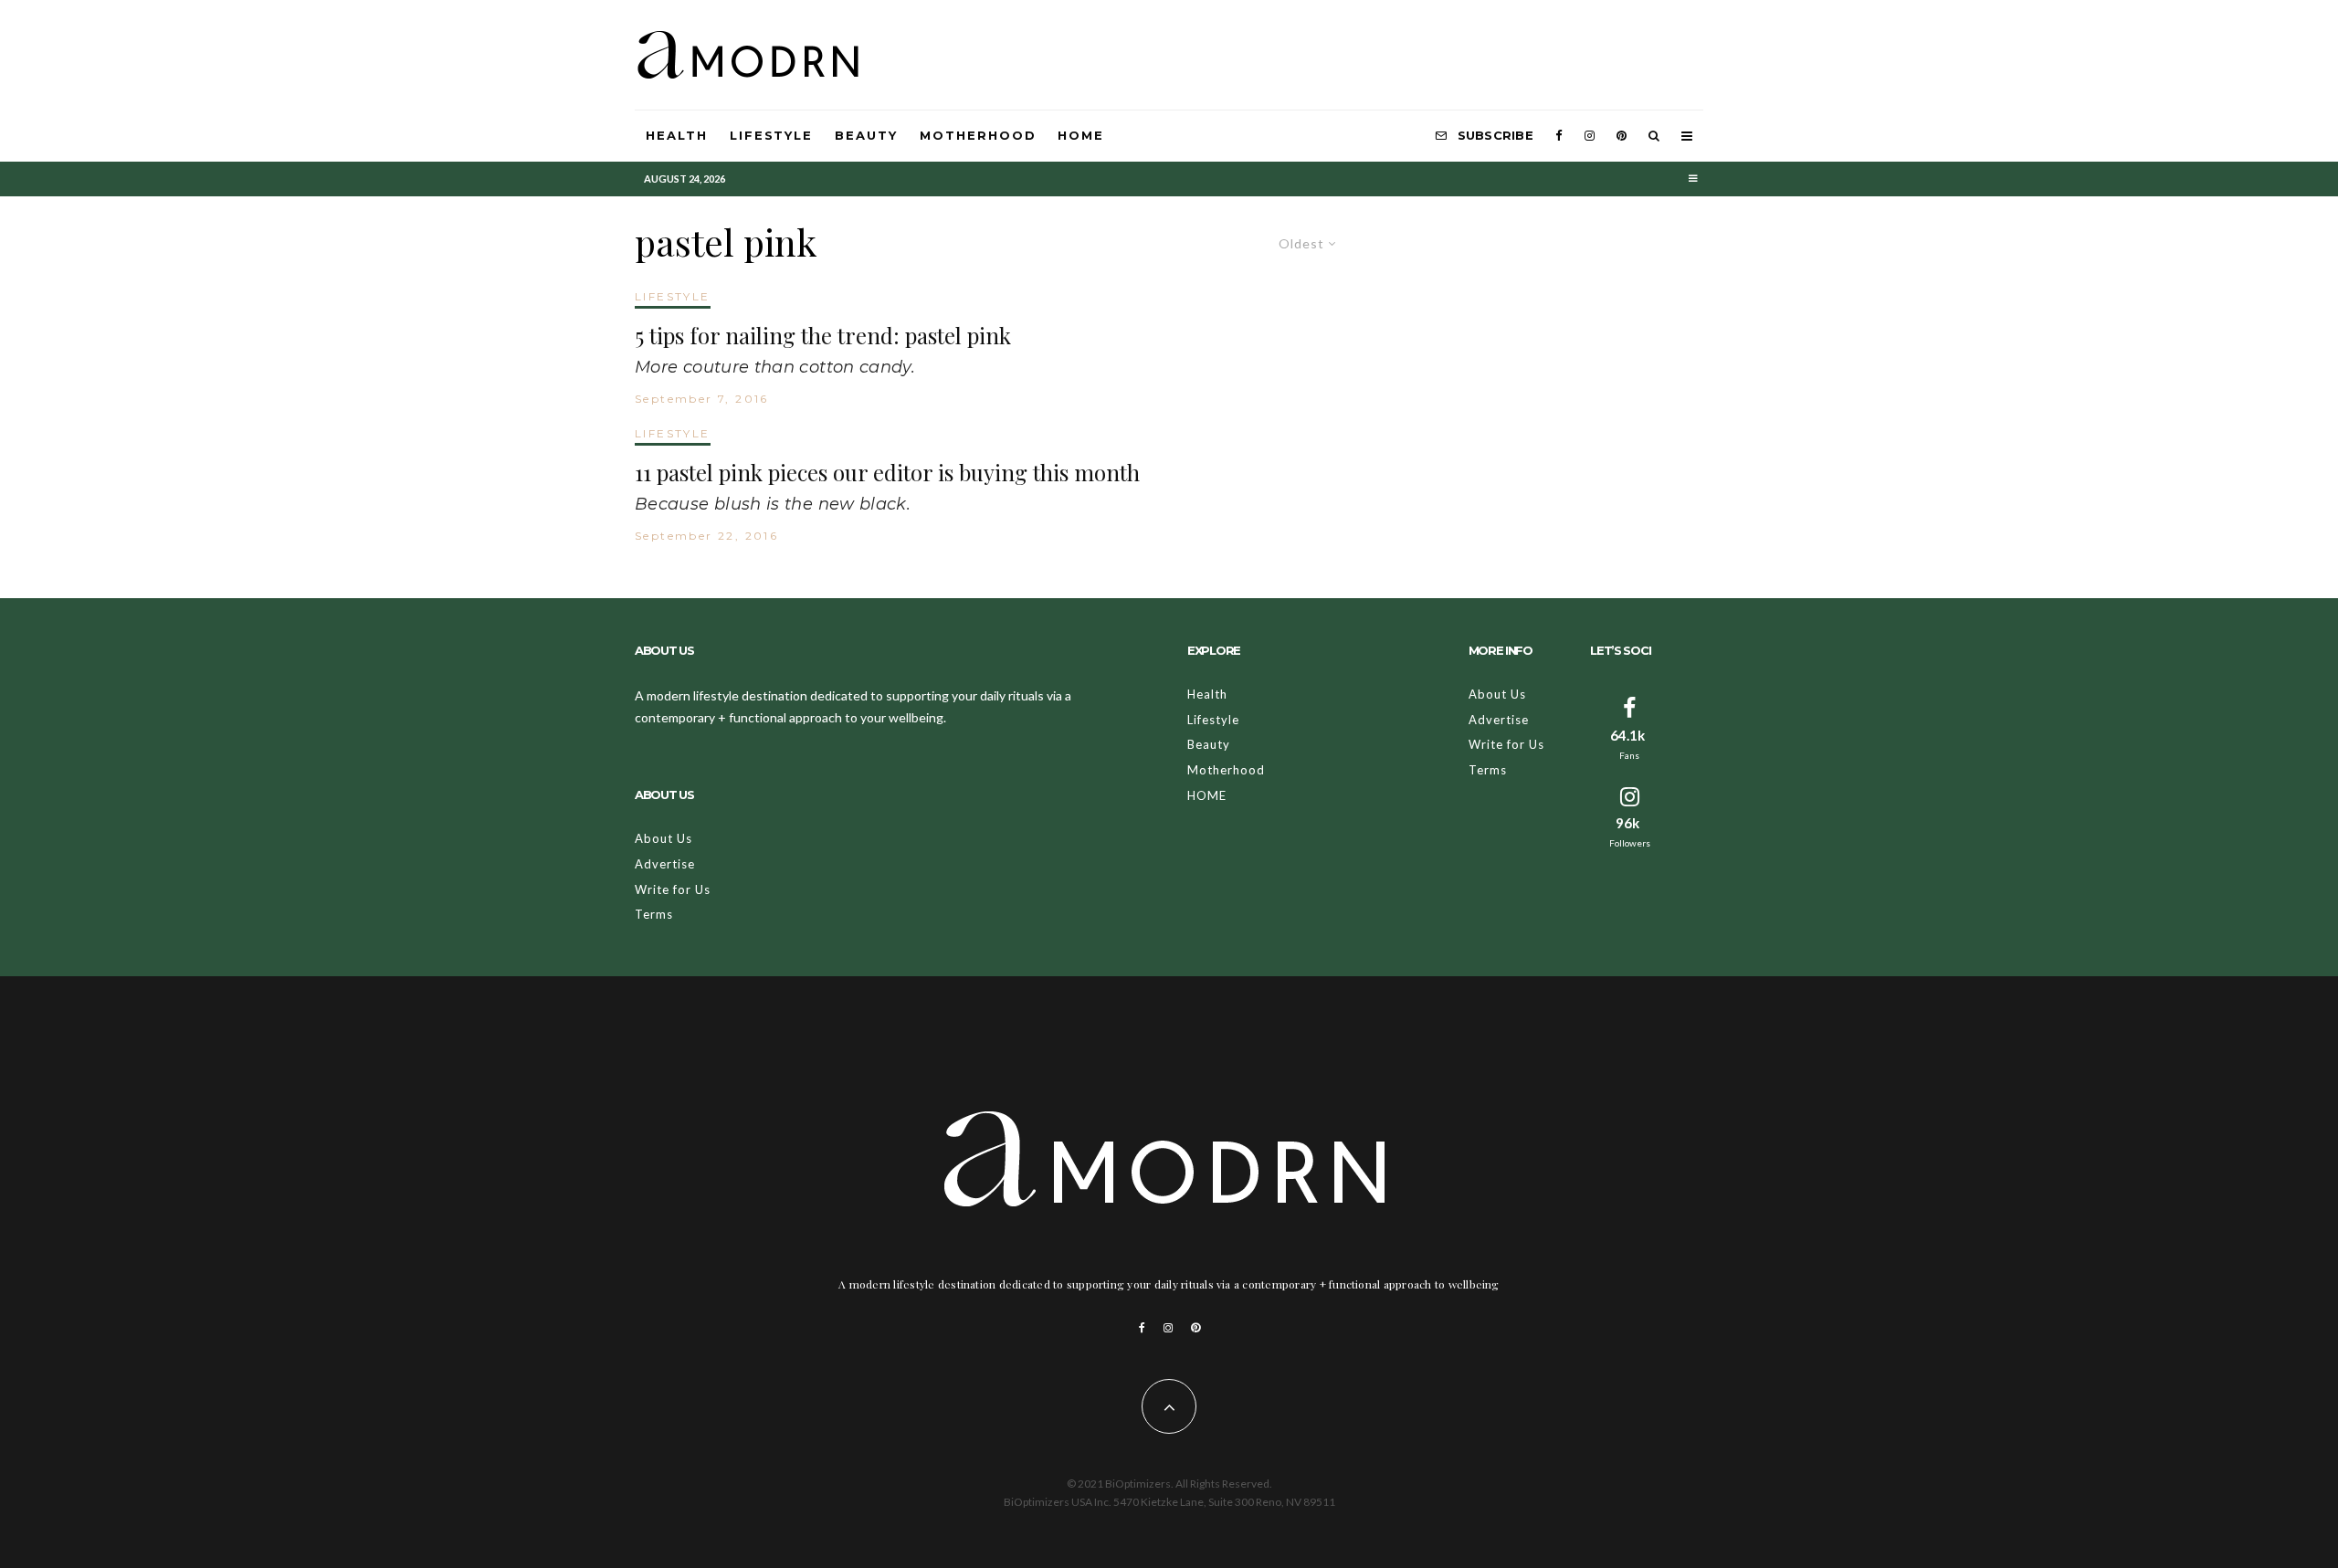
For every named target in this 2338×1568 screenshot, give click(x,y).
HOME (1081, 135)
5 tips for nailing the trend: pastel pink (823, 336)
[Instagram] (1590, 136)
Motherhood (978, 135)
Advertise (665, 864)
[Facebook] (1559, 136)
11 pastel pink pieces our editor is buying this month (887, 473)
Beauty (866, 135)
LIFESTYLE (673, 296)
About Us (663, 838)
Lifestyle (772, 135)
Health (677, 135)
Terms (654, 914)
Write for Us (673, 889)
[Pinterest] (1622, 136)
